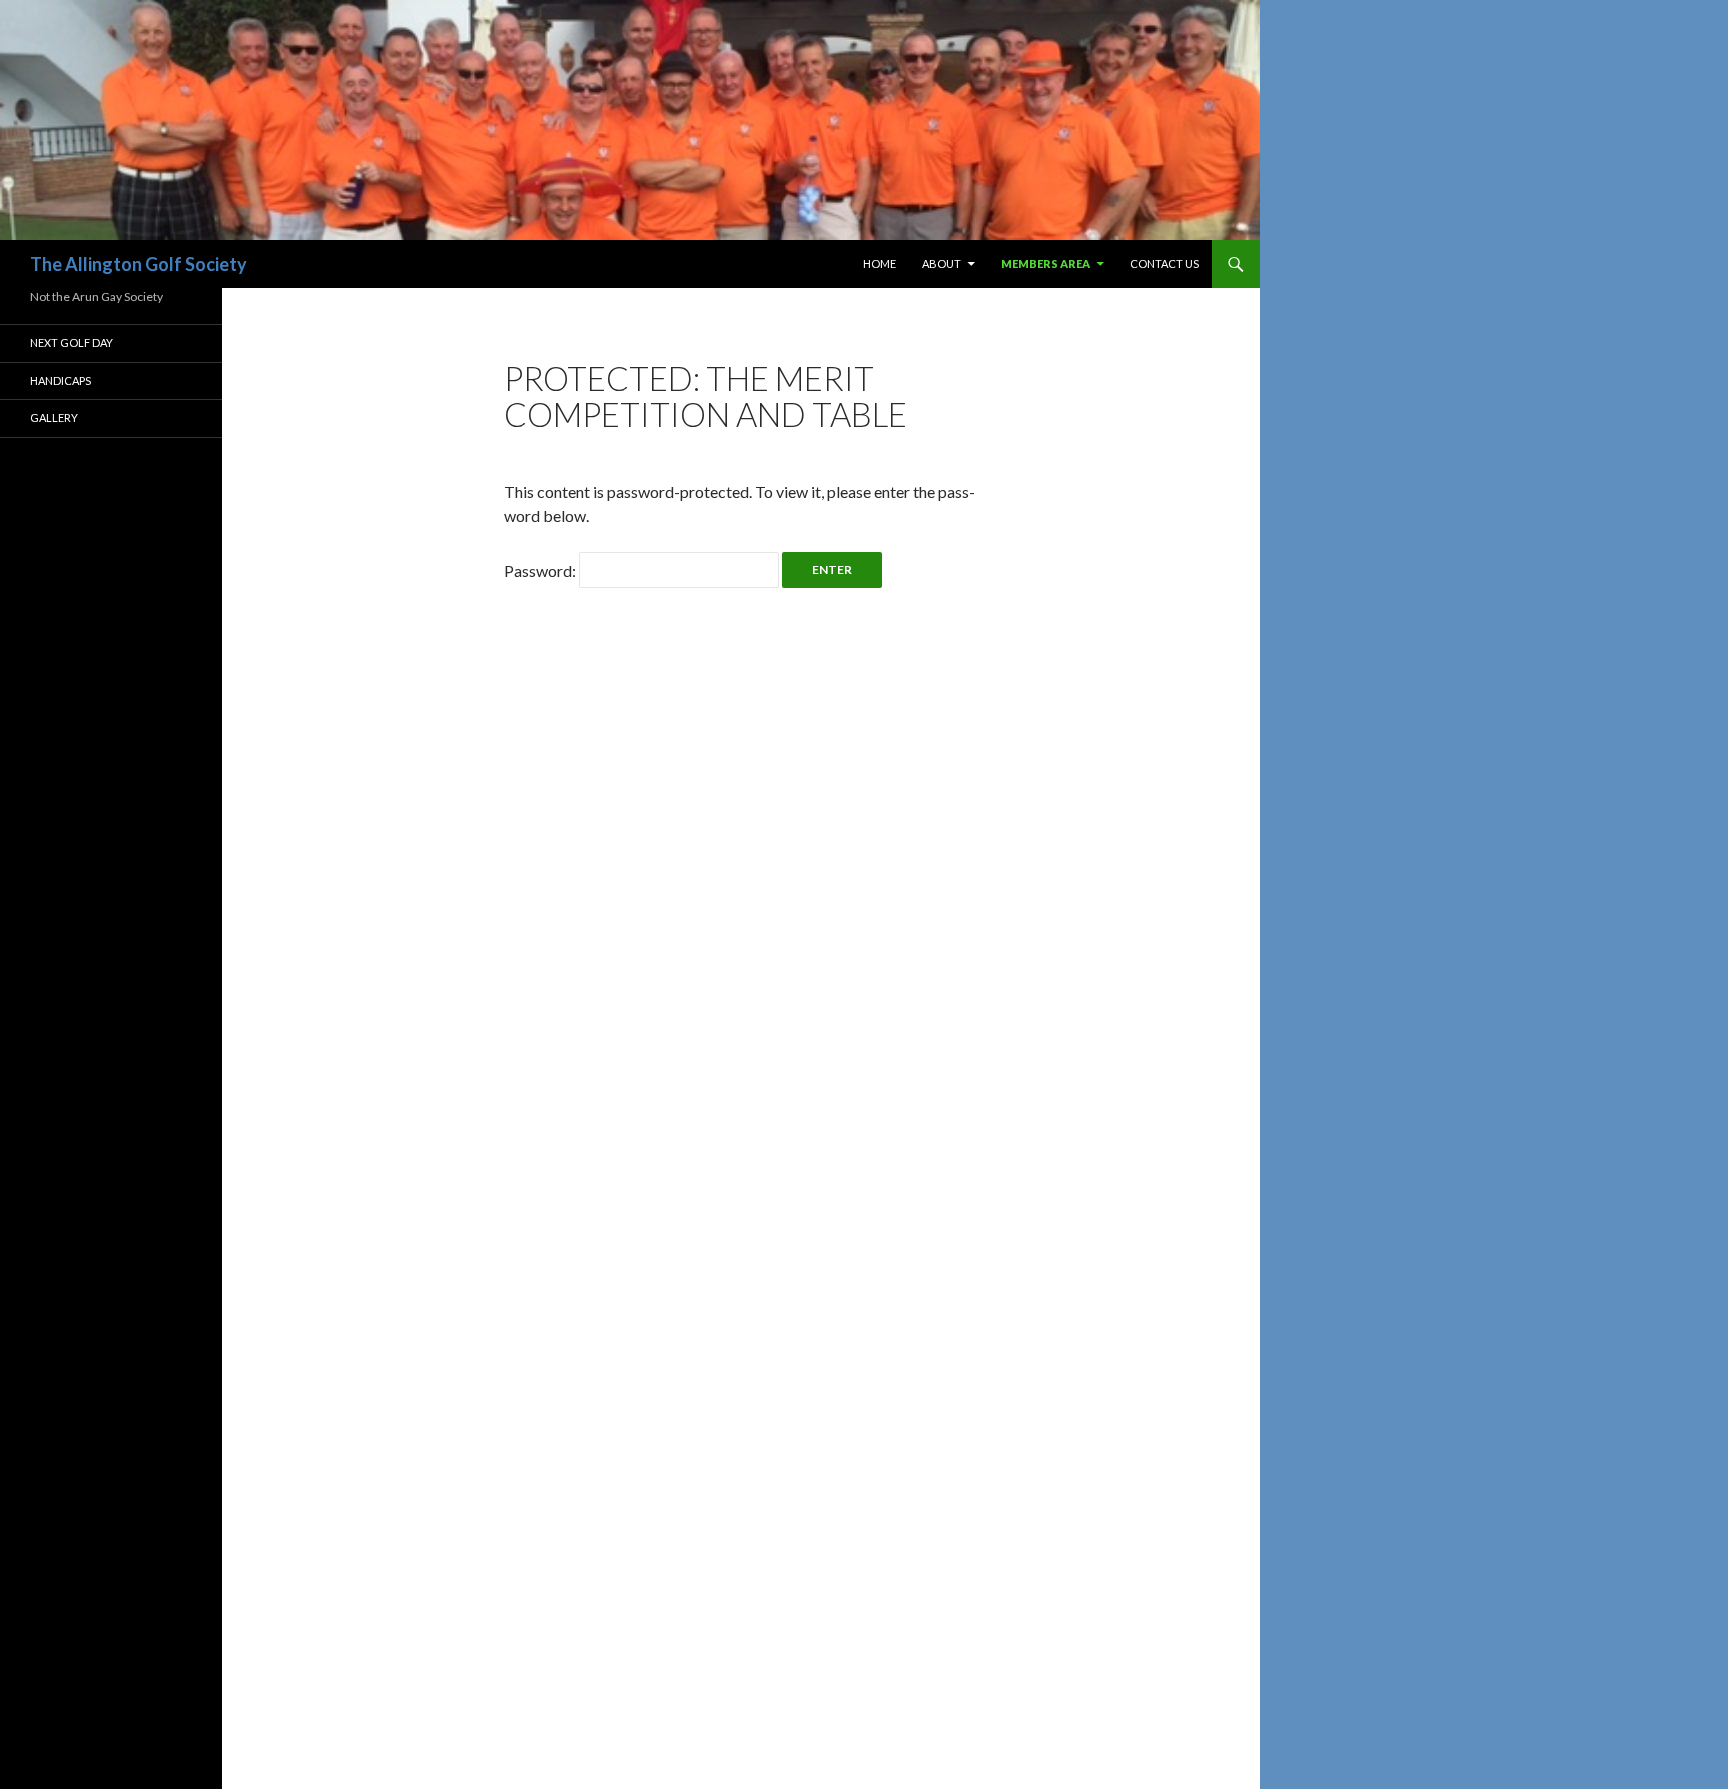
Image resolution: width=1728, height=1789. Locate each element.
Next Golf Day (71, 342)
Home (879, 263)
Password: (541, 570)
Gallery (54, 417)
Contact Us (1164, 263)
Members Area (1045, 263)
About (941, 263)
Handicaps (60, 380)
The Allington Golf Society (138, 264)
